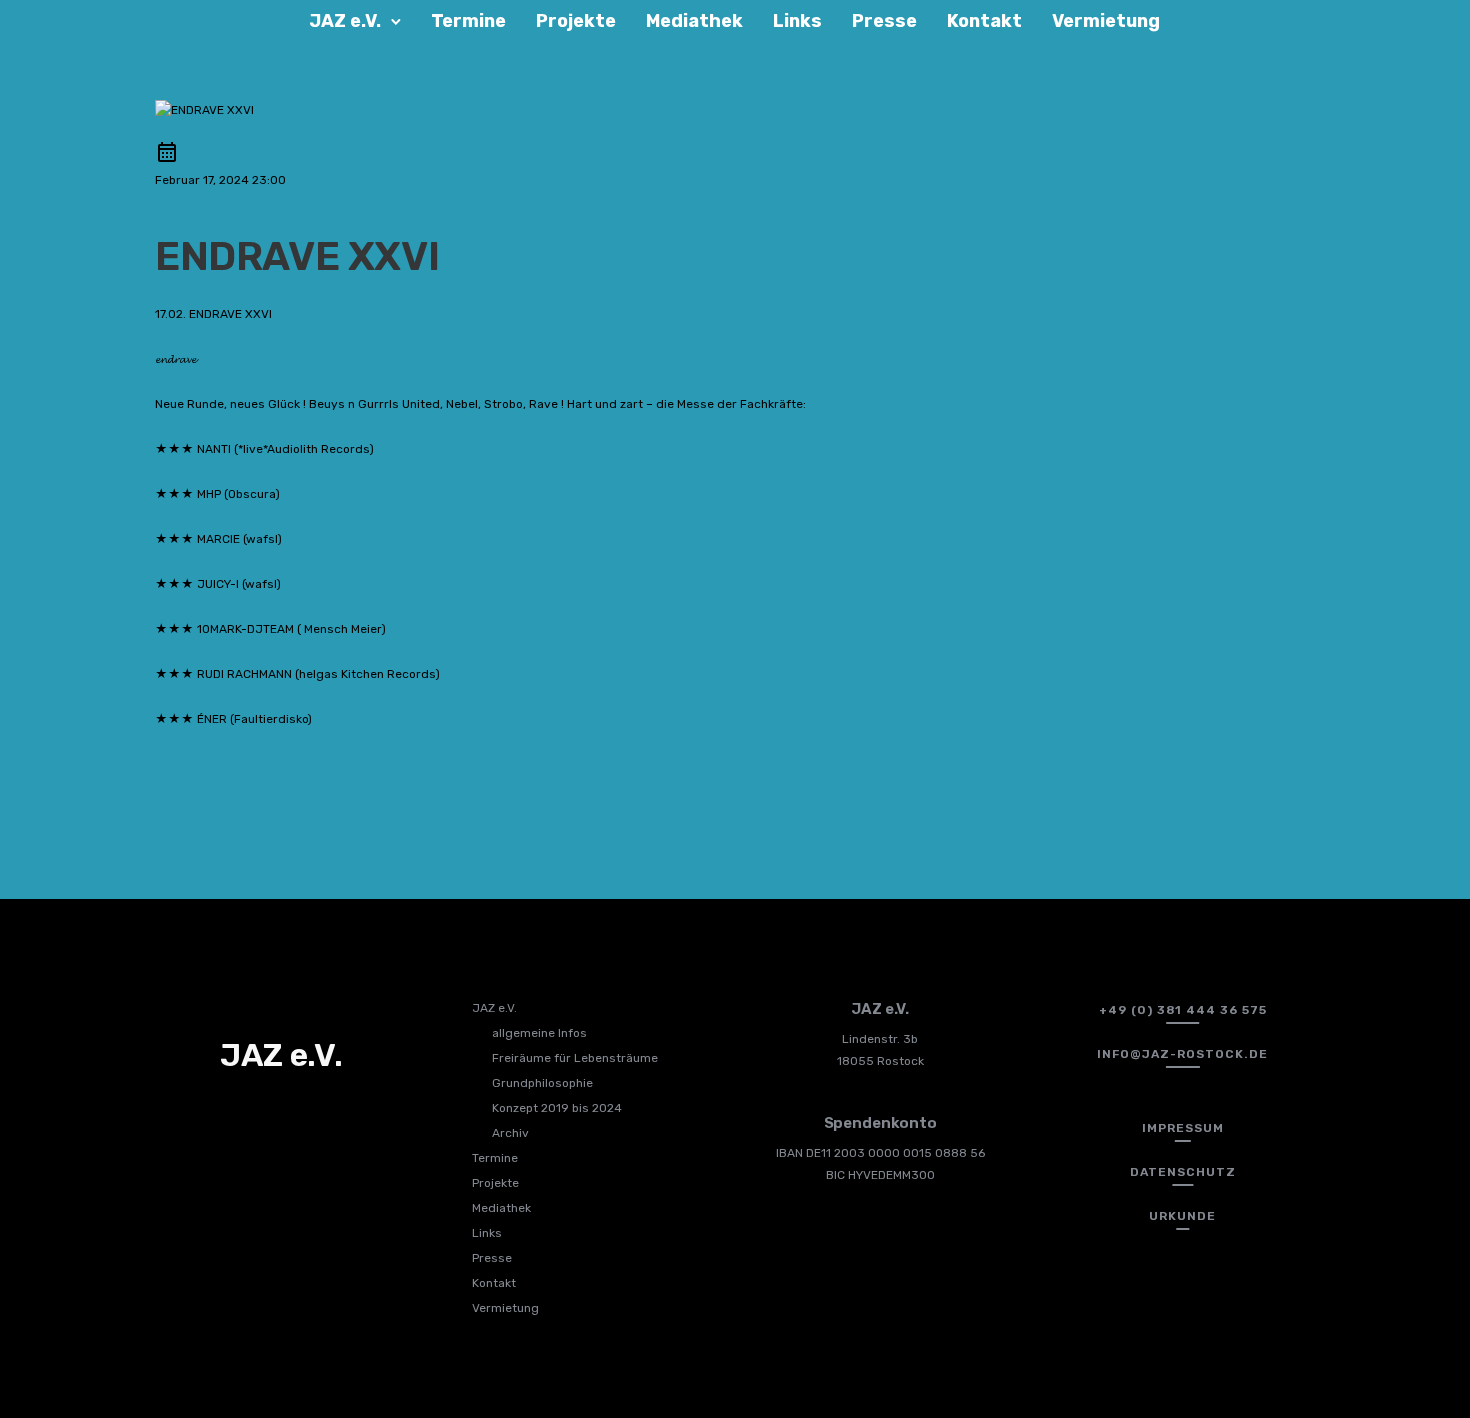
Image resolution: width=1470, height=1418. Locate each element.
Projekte (576, 21)
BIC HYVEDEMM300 (880, 1175)
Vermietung (1106, 21)
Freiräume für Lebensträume (575, 1058)
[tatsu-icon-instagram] (251, 1116)
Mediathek (694, 21)
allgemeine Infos (539, 1033)
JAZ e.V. (345, 21)
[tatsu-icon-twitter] (284, 1116)
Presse (884, 21)
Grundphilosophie (542, 1083)
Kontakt (984, 21)
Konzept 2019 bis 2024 (557, 1108)
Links (797, 21)
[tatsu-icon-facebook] (218, 1116)
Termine (468, 21)
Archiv (510, 1133)
